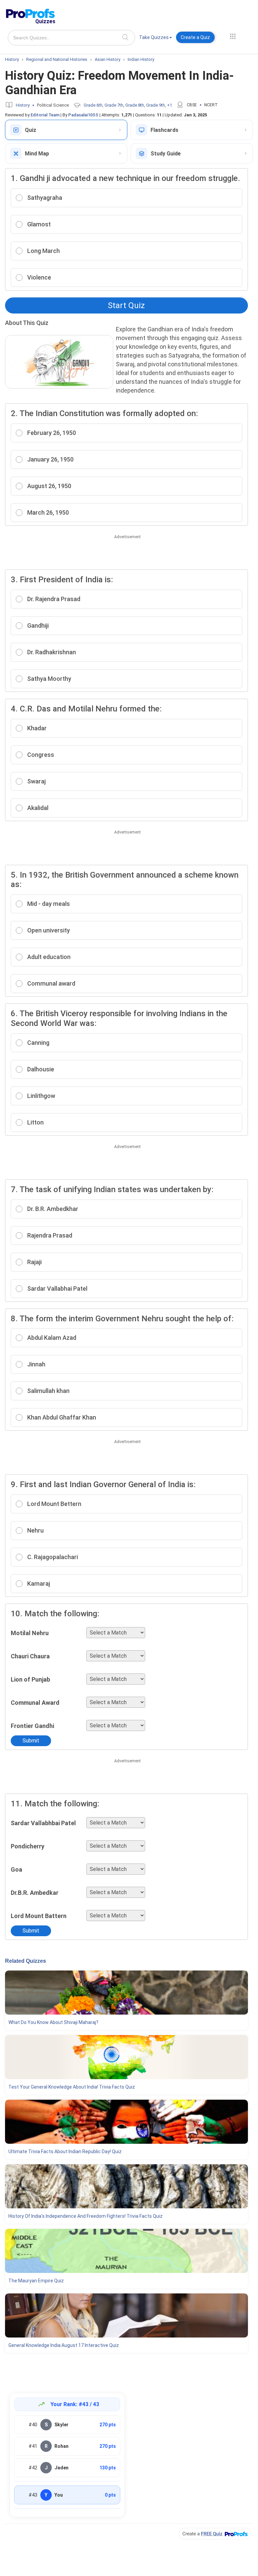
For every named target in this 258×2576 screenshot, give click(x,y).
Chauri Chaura (30, 1656)
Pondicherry (28, 1846)
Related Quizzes (26, 1961)
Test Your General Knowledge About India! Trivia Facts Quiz (72, 2087)
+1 (169, 105)
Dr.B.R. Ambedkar (35, 1893)
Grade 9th (156, 105)
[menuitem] (156, 39)
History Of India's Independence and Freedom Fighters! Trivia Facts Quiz (85, 2216)
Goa (16, 1869)
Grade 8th (135, 105)
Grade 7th (114, 105)
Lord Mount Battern (39, 1916)
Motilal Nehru (30, 1633)
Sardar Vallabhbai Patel (43, 1823)
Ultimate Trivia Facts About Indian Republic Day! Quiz (65, 2151)
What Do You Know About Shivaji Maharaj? (53, 2022)
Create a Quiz (195, 37)
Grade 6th (93, 105)
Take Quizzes (154, 37)
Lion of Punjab (30, 1679)
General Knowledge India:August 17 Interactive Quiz (64, 2345)
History (23, 105)
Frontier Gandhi (32, 1726)
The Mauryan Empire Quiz (36, 2281)
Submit (31, 1741)
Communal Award (35, 1703)
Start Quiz (126, 305)
